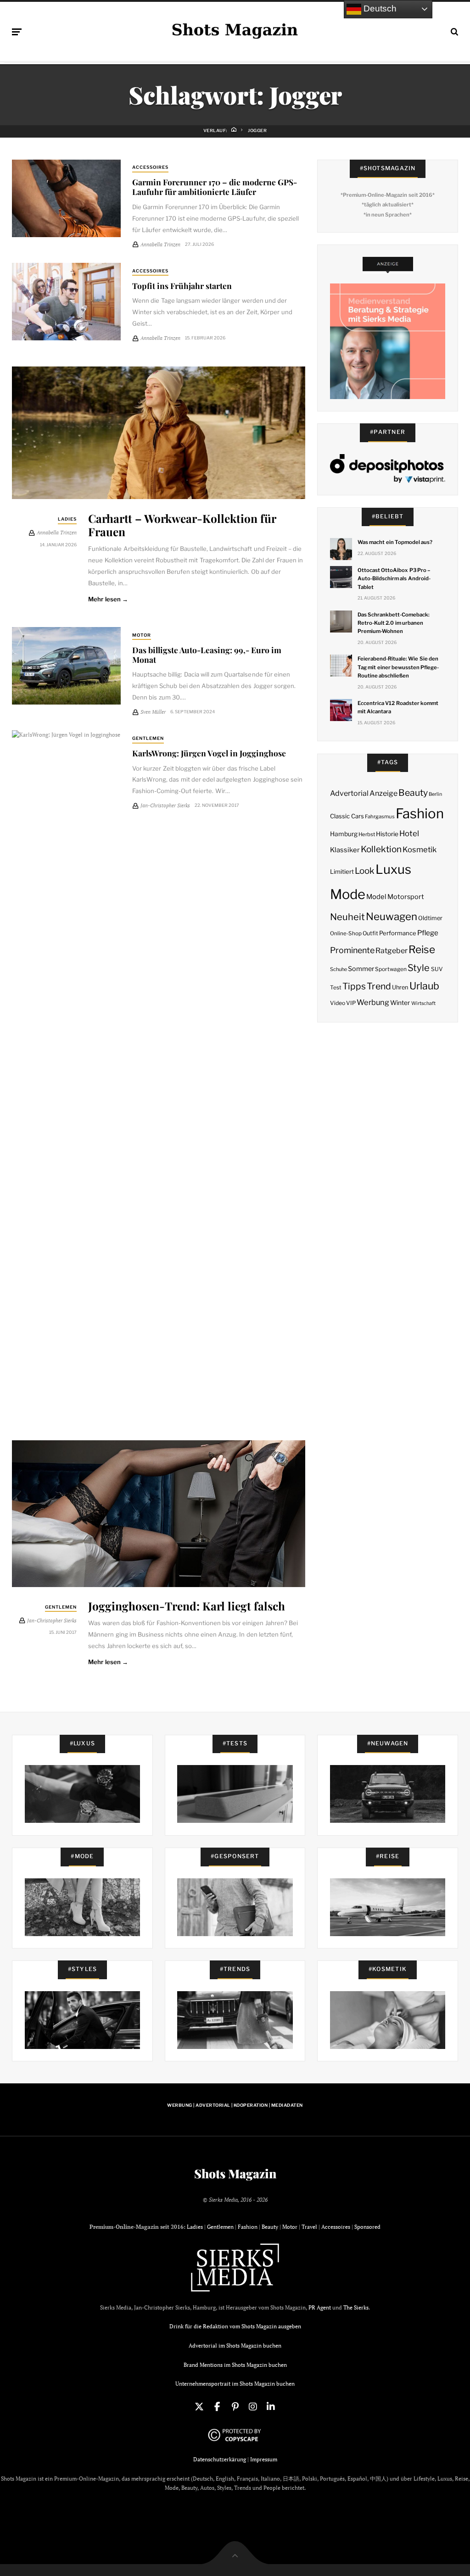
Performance (398, 933)
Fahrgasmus (380, 816)
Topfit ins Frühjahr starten (182, 286)
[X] (199, 2407)
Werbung (373, 1002)
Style (419, 968)
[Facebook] (217, 2407)
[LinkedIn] (271, 2407)
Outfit (370, 933)
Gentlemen (148, 738)
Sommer (361, 969)
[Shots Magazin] (235, 30)
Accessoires (150, 167)
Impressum (264, 2459)
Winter (400, 1003)
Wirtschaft (423, 1003)
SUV (437, 969)
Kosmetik (420, 849)
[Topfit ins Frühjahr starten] (66, 302)
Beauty (413, 793)
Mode (348, 894)
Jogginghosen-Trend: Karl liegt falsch (187, 1606)
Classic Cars (347, 816)
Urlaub (424, 986)
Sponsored (367, 2227)
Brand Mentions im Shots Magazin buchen (235, 2365)
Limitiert (342, 872)
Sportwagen (391, 969)
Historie (387, 834)
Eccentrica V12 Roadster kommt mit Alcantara (398, 707)
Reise (422, 949)
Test (336, 987)
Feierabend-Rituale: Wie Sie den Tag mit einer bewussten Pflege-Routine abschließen (398, 667)
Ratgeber (392, 951)
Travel (309, 2227)
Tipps (354, 986)
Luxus (393, 869)
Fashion (420, 813)
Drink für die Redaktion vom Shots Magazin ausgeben (235, 2326)
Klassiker (345, 850)
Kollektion (381, 849)
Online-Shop (346, 933)
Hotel (409, 833)
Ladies (67, 519)
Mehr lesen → (108, 599)
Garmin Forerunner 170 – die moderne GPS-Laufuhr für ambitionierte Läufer (215, 187)
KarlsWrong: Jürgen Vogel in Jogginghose (209, 753)
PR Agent (320, 2307)
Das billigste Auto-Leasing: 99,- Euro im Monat (207, 655)
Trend (379, 986)
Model (376, 897)
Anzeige (383, 793)
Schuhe (339, 969)
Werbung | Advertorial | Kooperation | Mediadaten (235, 2105)
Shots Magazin (235, 2174)
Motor (142, 635)
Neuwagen (392, 916)
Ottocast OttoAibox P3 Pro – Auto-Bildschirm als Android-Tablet (394, 578)
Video (338, 1003)
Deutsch (379, 8)
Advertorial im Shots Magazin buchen (235, 2346)
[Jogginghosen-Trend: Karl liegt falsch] (159, 1513)
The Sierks (356, 2307)
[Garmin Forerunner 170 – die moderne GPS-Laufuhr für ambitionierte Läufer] (66, 198)
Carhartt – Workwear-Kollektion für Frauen (182, 525)
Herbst (367, 834)
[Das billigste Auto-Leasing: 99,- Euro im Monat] (66, 666)
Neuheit (347, 917)
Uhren (400, 987)
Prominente (352, 950)
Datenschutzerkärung (220, 2459)
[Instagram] (253, 2407)
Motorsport (406, 897)
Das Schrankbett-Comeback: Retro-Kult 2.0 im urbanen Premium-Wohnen (394, 623)
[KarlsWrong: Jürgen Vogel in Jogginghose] (66, 1074)
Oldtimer (430, 918)
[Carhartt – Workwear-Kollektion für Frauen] (159, 433)
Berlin (435, 794)
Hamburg (344, 834)
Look (365, 871)
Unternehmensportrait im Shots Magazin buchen (235, 2384)
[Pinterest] (235, 2407)
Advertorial (349, 793)
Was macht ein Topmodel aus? (395, 542)
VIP (351, 1003)
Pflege (428, 933)
